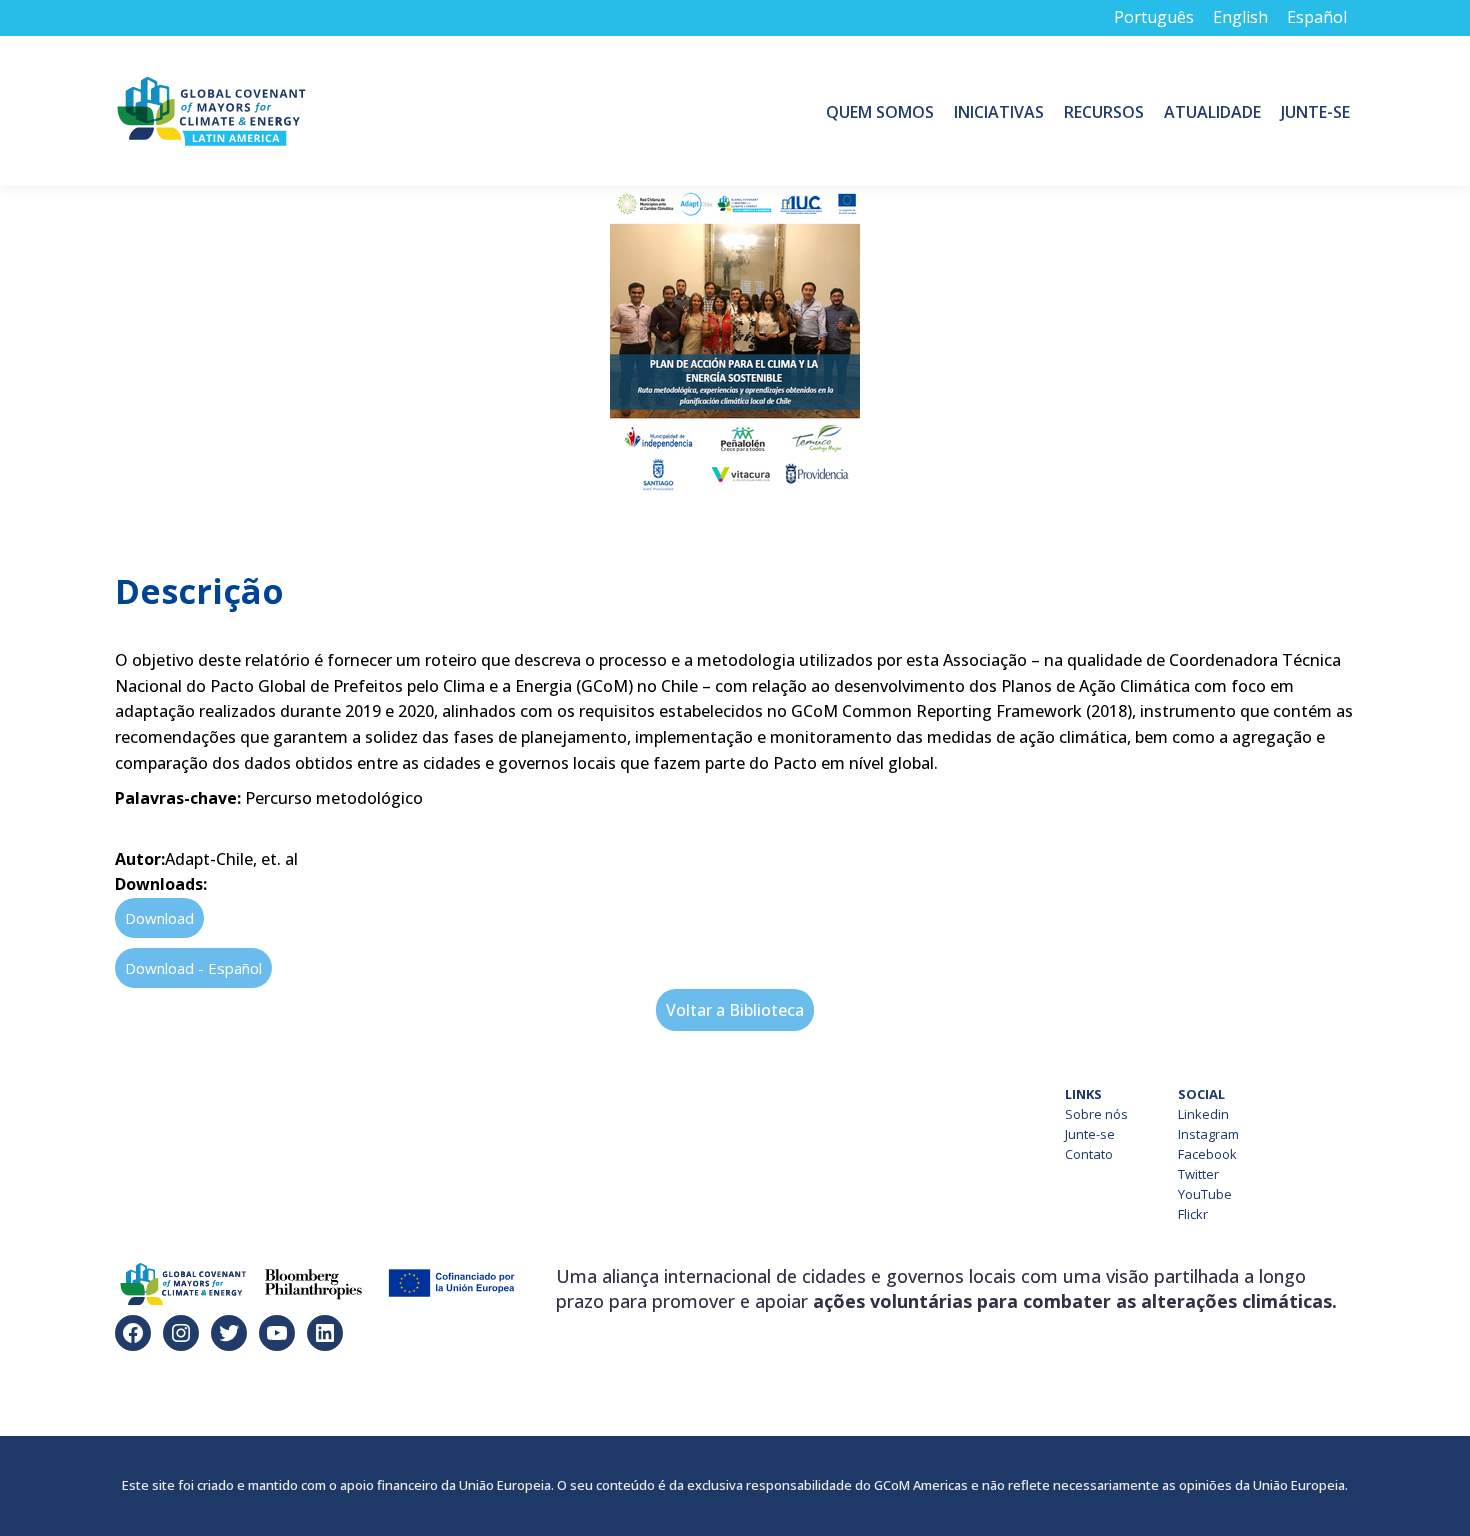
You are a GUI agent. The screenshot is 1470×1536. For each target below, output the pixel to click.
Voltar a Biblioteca (735, 1010)
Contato (1089, 1154)
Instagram (1208, 1134)
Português (1154, 17)
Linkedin (1203, 1114)
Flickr (1193, 1214)
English (1240, 17)
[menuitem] (880, 111)
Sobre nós (1096, 1114)
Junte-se (1090, 1134)
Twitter (1198, 1174)
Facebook (1207, 1154)
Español (1317, 17)
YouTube (1205, 1194)
